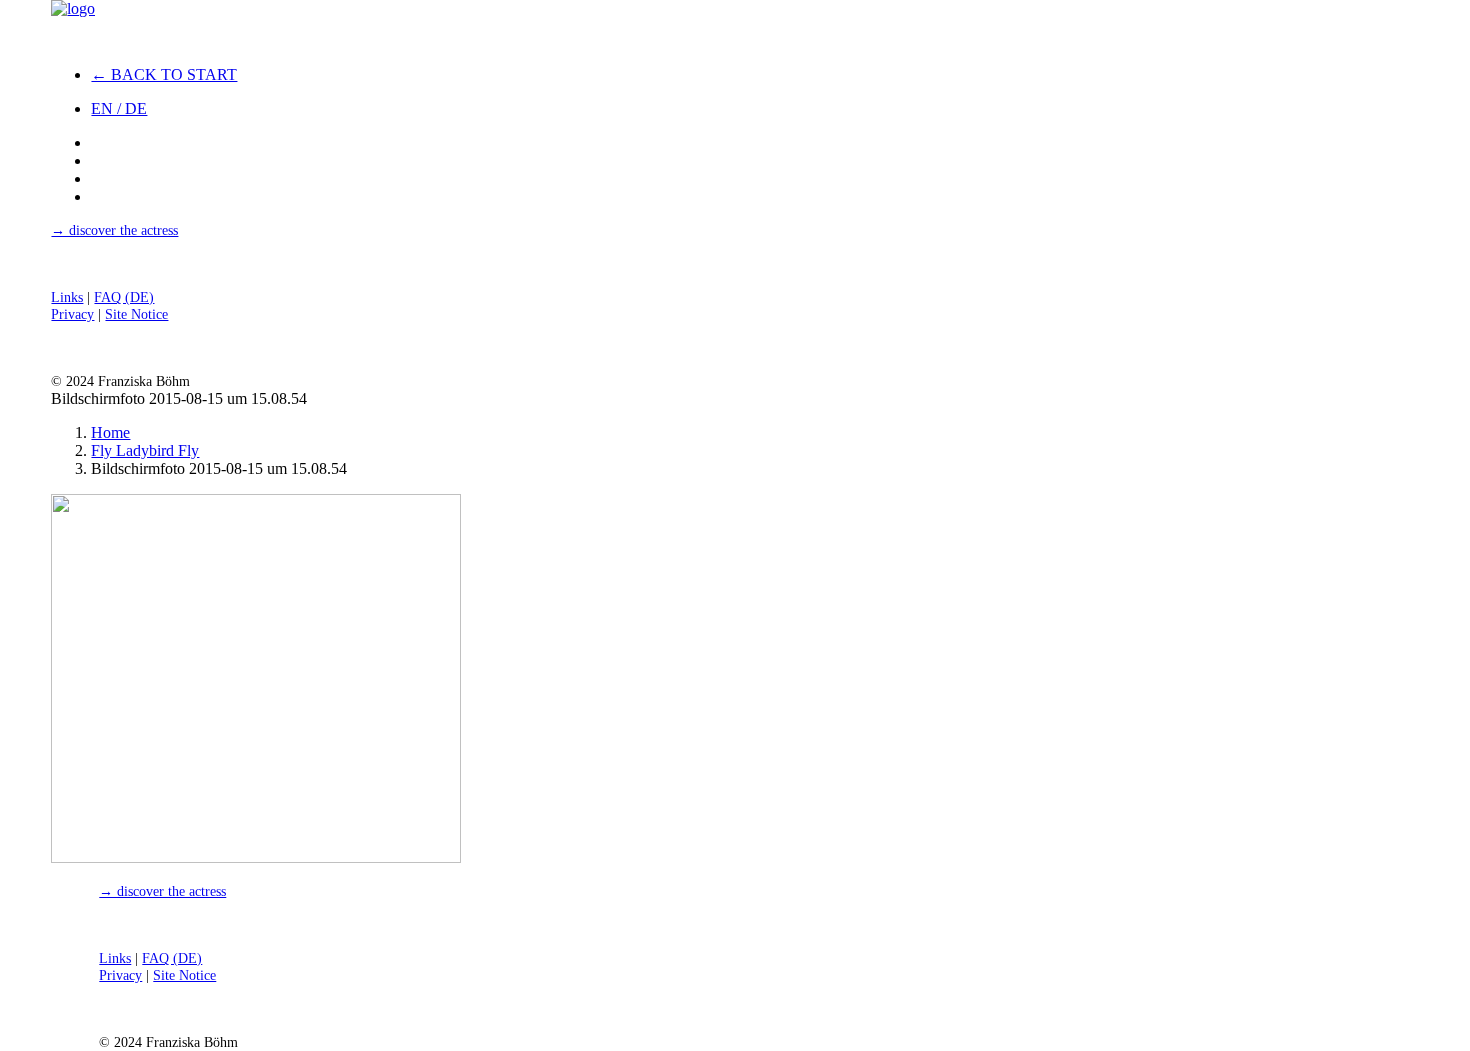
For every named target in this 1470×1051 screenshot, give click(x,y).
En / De (119, 108)
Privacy (72, 314)
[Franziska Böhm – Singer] (207, 25)
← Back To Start (164, 74)
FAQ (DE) (124, 297)
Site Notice (136, 314)
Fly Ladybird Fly (145, 450)
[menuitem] (227, 75)
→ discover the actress (114, 230)
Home (110, 432)
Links (67, 297)
